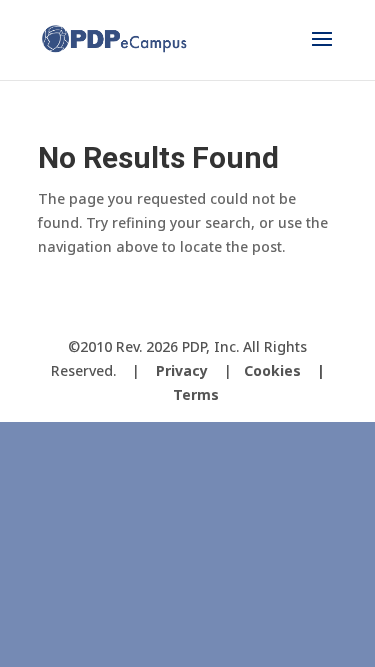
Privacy (182, 370)
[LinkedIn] (244, 313)
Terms (196, 394)
